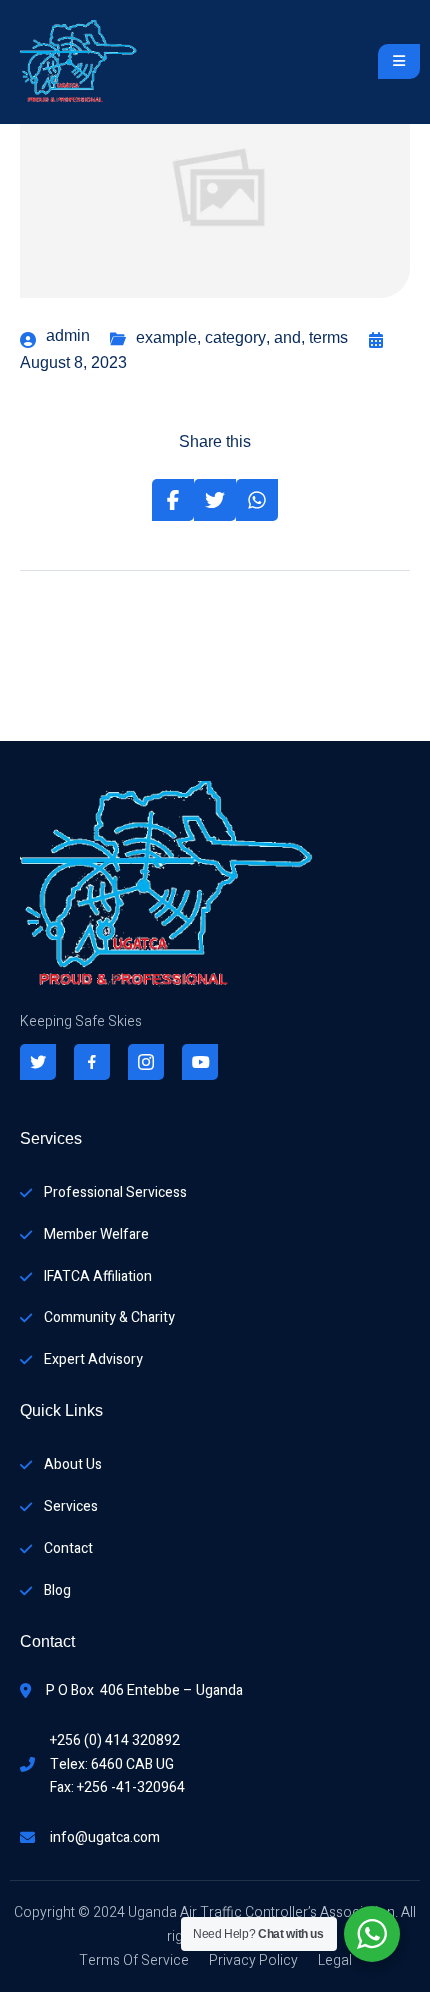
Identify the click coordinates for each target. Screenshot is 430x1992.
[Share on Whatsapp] (257, 500)
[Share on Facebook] (173, 500)
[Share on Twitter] (215, 500)
